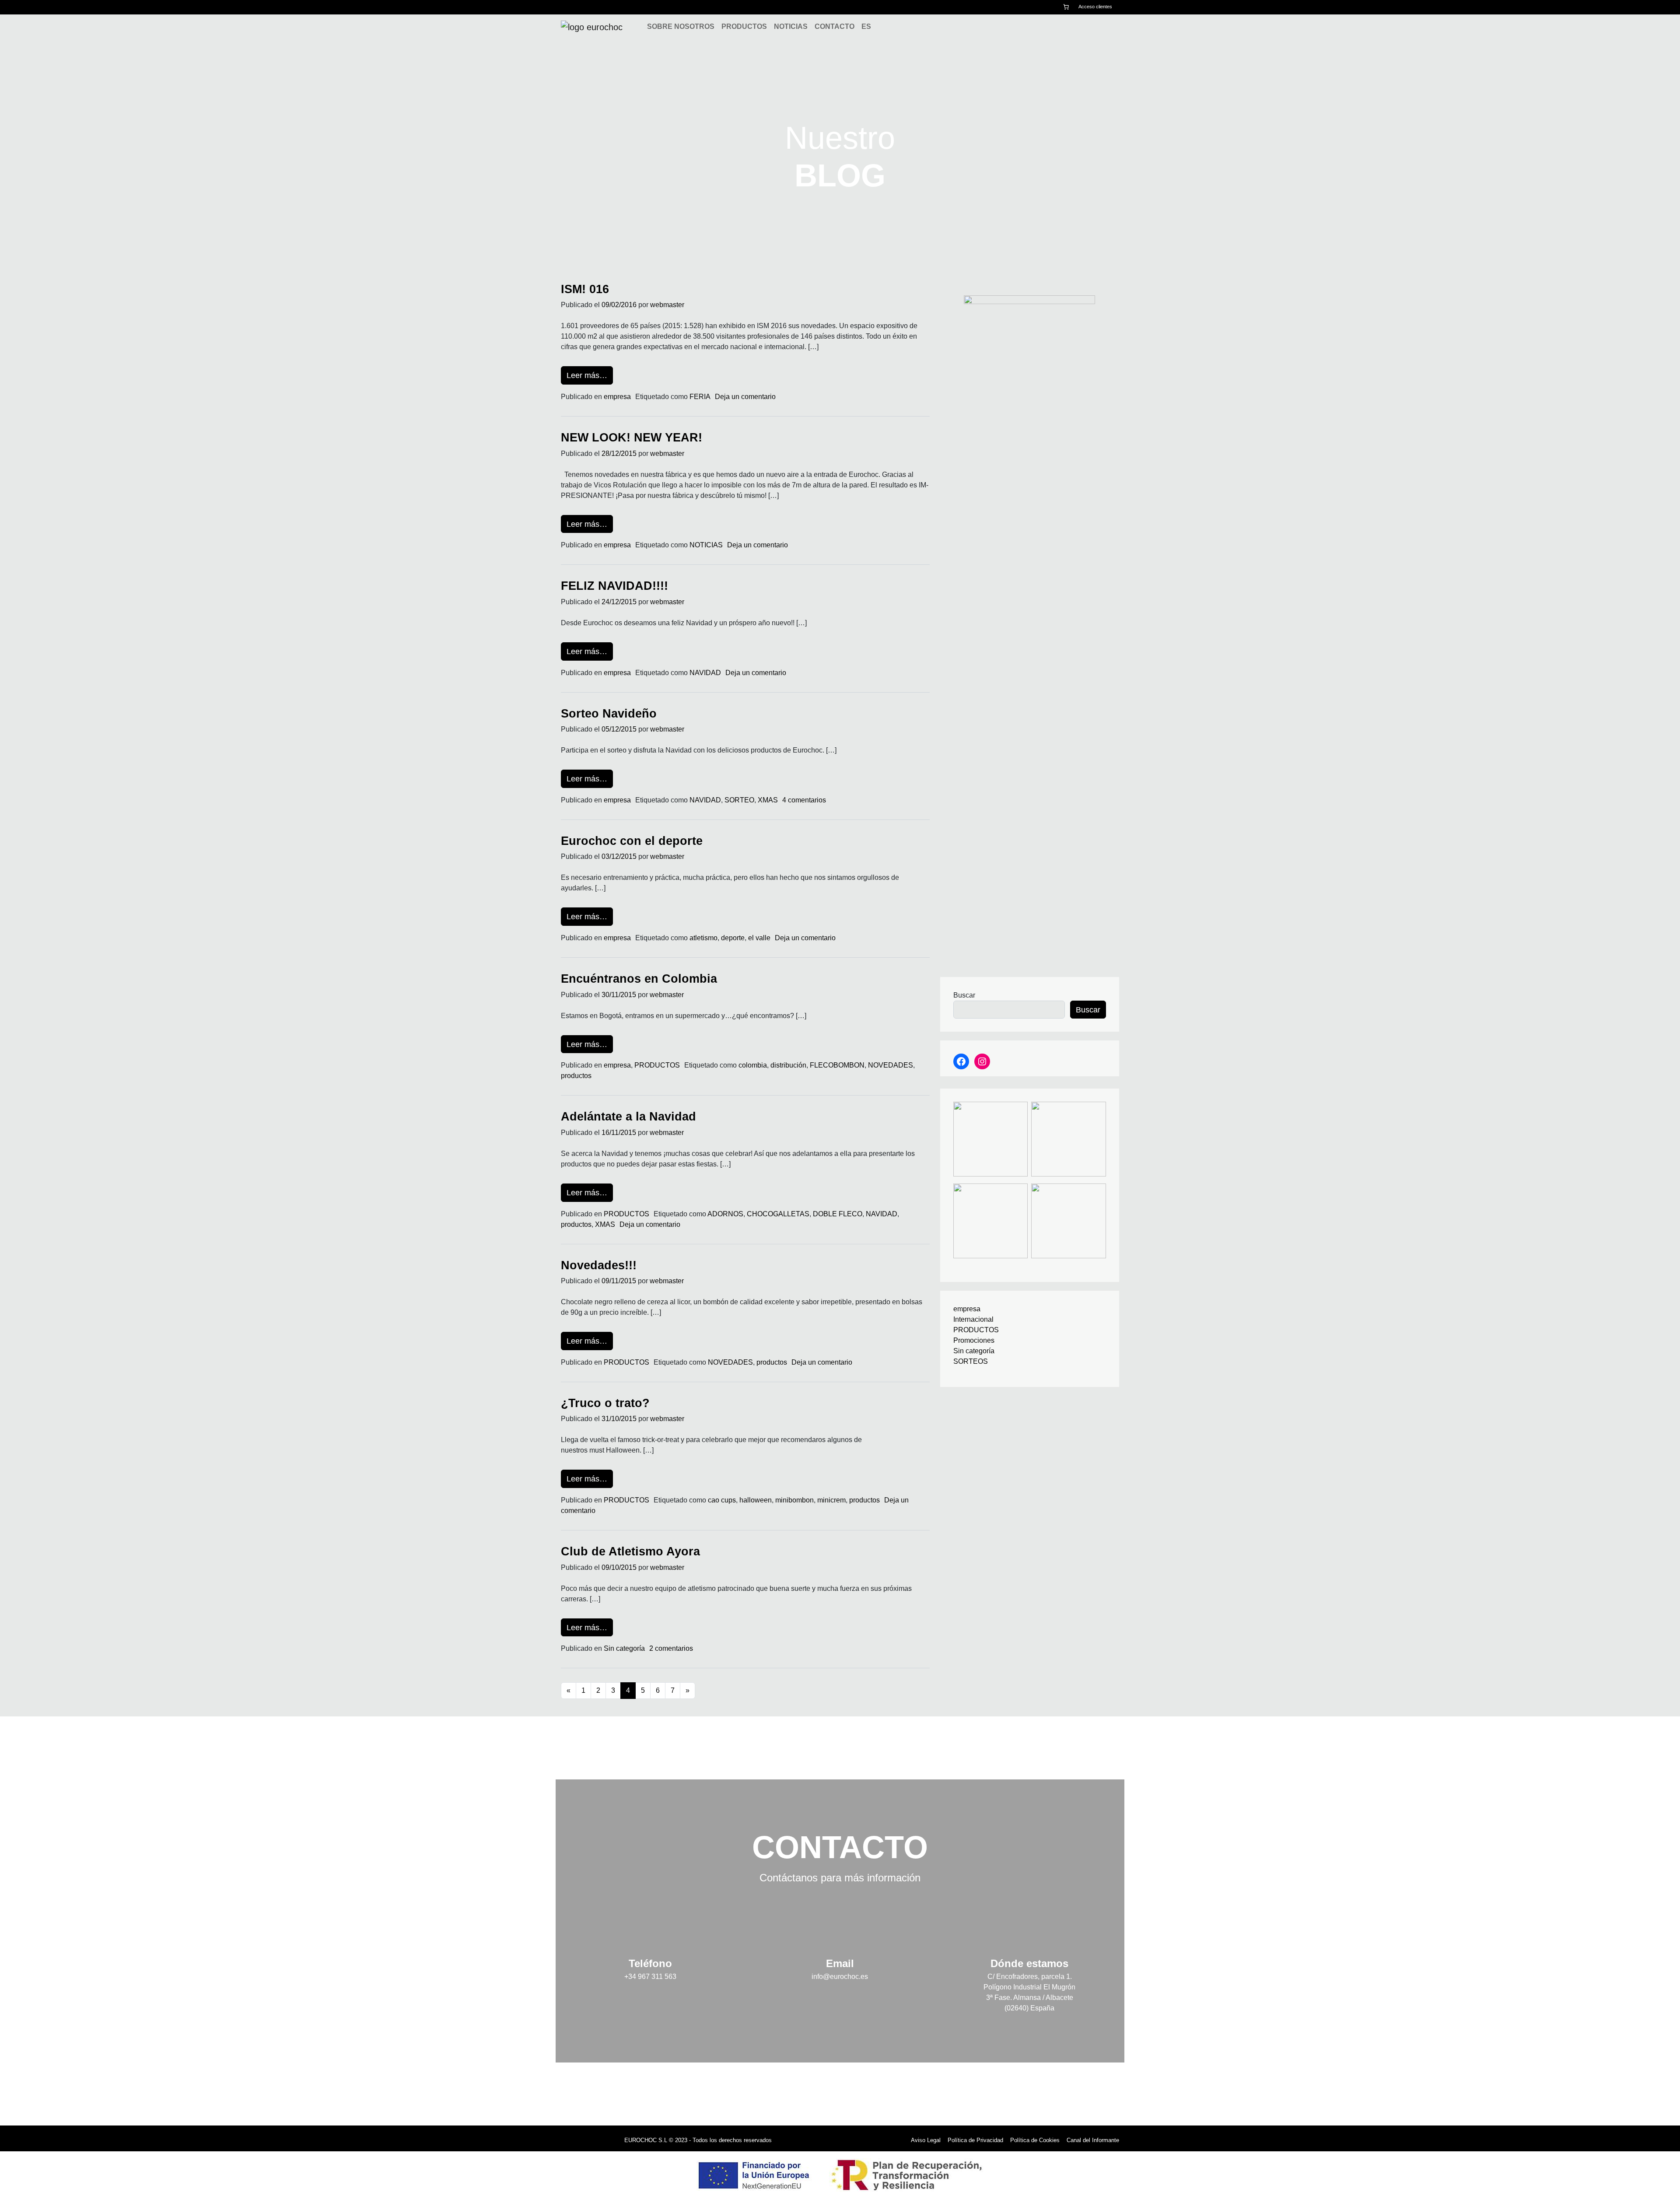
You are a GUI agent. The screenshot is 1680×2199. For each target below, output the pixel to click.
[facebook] (563, 7)
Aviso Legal (926, 2140)
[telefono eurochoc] (587, 7)
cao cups (722, 1500)
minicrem (831, 1500)
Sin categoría (624, 1648)
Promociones (974, 1340)
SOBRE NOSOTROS (681, 26)
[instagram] (574, 7)
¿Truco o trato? (605, 1403)
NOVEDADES (891, 1065)
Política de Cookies (1035, 2140)
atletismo (703, 938)
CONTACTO (835, 26)
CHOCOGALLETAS (778, 1214)
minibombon (794, 1500)
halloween (756, 1500)
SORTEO (739, 800)
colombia (753, 1065)
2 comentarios (671, 1648)
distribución (788, 1065)
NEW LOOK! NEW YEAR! (632, 437)
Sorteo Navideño (609, 713)
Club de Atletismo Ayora (630, 1551)
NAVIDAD (705, 673)
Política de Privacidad (975, 2140)
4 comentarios (804, 800)
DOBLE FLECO (838, 1214)
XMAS (768, 800)
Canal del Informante (1093, 2140)
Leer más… (590, 375)
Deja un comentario (745, 397)
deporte (733, 938)
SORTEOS (971, 1361)
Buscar (964, 995)
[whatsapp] (599, 7)
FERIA (700, 397)
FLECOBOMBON (837, 1065)
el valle (759, 938)
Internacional (973, 1319)
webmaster (667, 305)
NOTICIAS (791, 26)
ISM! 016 (585, 289)
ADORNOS (725, 1214)
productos (576, 1076)
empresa (617, 397)
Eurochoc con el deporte (632, 841)
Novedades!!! (599, 1265)
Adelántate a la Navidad (628, 1116)
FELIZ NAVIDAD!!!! (614, 586)
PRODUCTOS (744, 26)
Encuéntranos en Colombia (639, 979)
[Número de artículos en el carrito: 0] (1066, 7)
